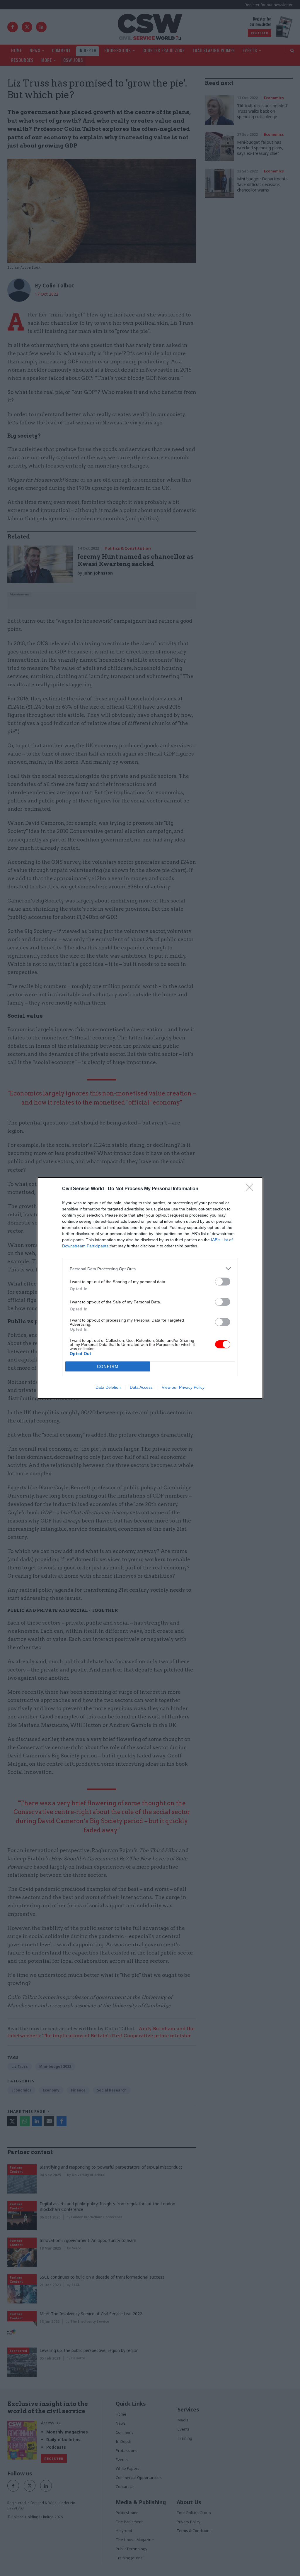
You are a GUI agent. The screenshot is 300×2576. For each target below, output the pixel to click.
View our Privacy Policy (183, 1387)
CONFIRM (108, 1367)
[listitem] (150, 1269)
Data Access (141, 1387)
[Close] (251, 1189)
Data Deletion (108, 1387)
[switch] (223, 1282)
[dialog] (150, 1288)
